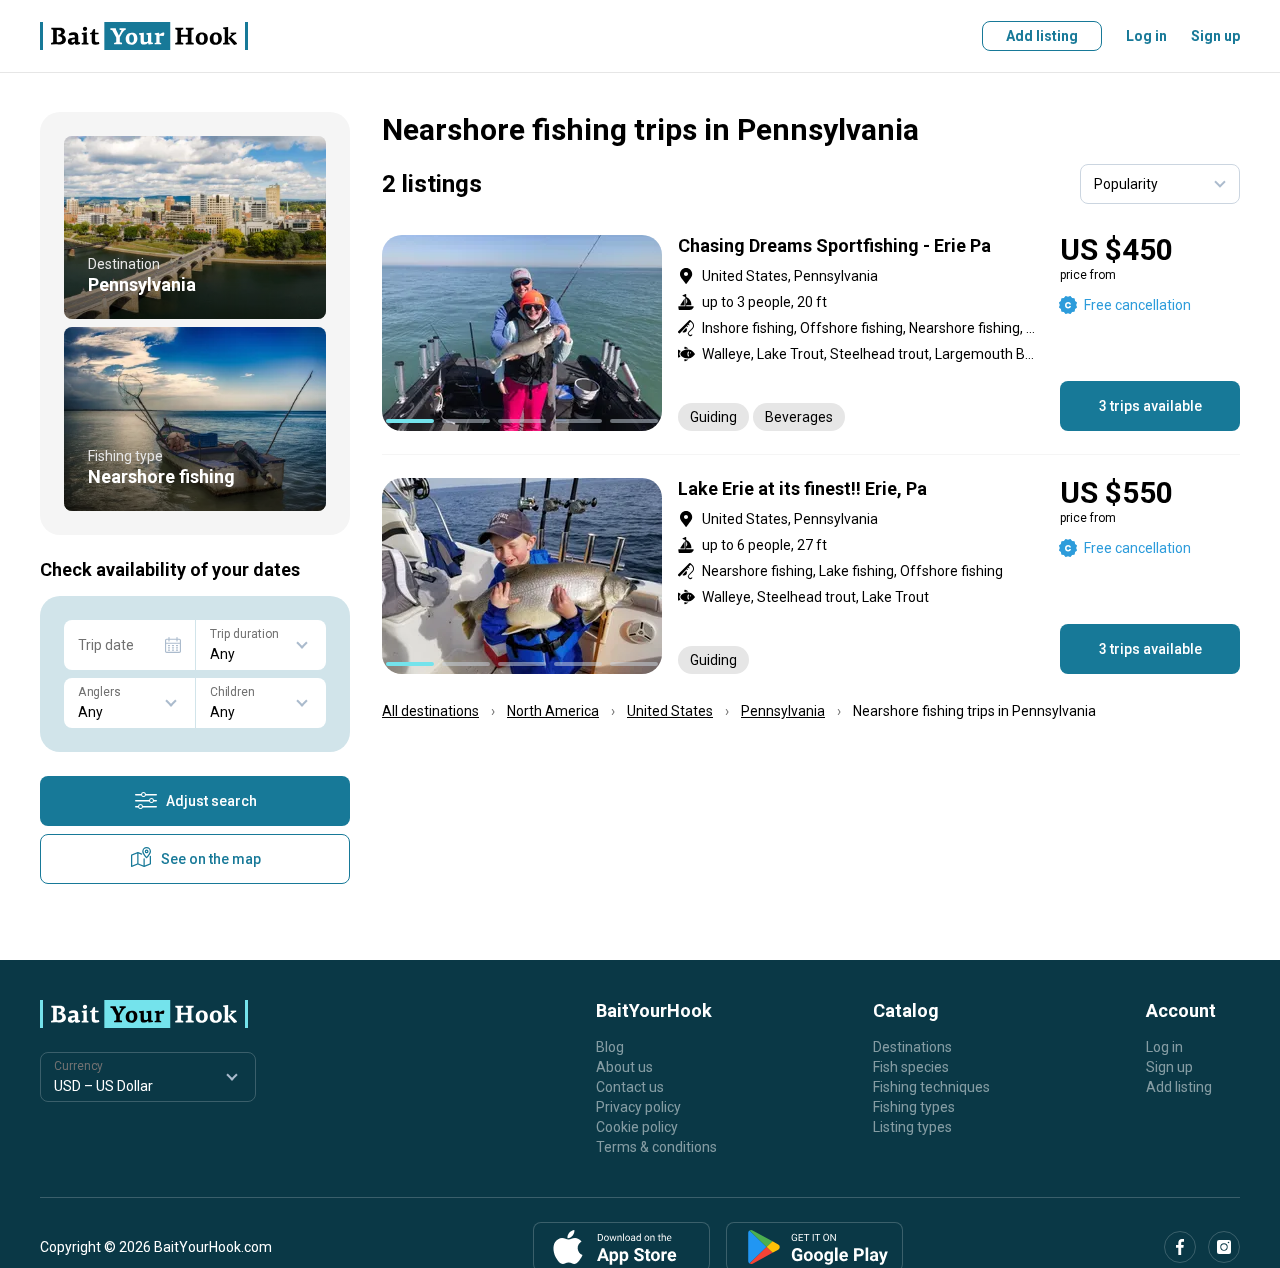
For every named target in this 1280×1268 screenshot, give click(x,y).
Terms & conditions (656, 1147)
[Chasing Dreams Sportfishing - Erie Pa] (811, 333)
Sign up (1215, 36)
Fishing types (914, 1107)
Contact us (630, 1087)
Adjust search (211, 801)
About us (624, 1067)
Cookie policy (637, 1127)
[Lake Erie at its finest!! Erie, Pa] (811, 576)
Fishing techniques (931, 1087)
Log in (1146, 36)
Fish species (911, 1067)
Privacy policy (638, 1107)
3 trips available (1150, 406)
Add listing (1042, 36)
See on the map (211, 859)
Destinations (912, 1047)
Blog (610, 1047)
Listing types (912, 1127)
